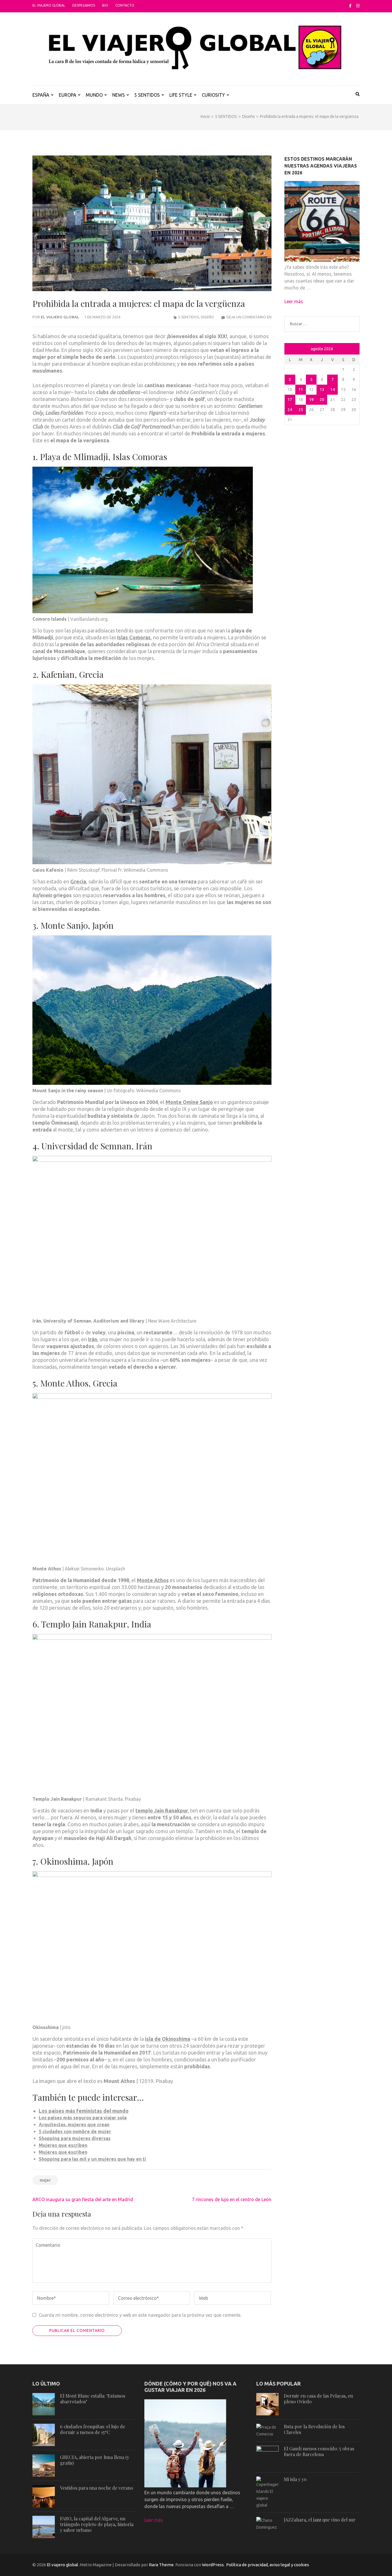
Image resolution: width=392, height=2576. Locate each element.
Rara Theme (161, 2565)
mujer (45, 2180)
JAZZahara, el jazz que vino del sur (320, 2520)
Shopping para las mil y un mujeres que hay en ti (92, 2159)
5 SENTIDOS (147, 95)
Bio (105, 5)
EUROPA (68, 95)
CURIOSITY (213, 95)
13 (322, 390)
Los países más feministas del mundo (84, 2111)
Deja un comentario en (249, 317)
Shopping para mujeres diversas (75, 2138)
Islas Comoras (134, 637)
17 (290, 400)
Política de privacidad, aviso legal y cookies (268, 2565)
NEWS (119, 95)
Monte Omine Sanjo (189, 1102)
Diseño (207, 317)
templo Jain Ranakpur (162, 1810)
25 (301, 410)
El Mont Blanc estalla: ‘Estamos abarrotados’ (93, 2399)
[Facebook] (350, 6)
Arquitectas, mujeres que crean (74, 2125)
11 (301, 390)
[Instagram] (358, 6)
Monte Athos (153, 1580)
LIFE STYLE (181, 95)
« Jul (290, 349)
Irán (93, 1339)
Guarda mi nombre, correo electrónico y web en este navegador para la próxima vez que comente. (140, 2315)
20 (322, 400)
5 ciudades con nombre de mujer (75, 2131)
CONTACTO (125, 5)
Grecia (78, 881)
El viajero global (49, 5)
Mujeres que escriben (63, 2145)
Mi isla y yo (295, 2479)
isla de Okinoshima (168, 2039)
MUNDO (94, 95)
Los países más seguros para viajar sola (83, 2118)
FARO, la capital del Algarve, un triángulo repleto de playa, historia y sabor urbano (97, 2524)
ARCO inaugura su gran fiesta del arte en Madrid (83, 2199)
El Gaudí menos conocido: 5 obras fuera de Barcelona (319, 2451)
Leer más (294, 301)
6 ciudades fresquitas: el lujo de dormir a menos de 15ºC (93, 2429)
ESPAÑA (41, 95)
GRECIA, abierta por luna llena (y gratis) (95, 2460)
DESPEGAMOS (84, 5)
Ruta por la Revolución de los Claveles (314, 2429)
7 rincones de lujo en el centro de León (232, 2199)
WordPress (213, 2565)
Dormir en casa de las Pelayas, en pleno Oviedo (318, 2399)
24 (290, 410)
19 (311, 400)
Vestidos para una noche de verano (97, 2488)
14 (333, 390)
